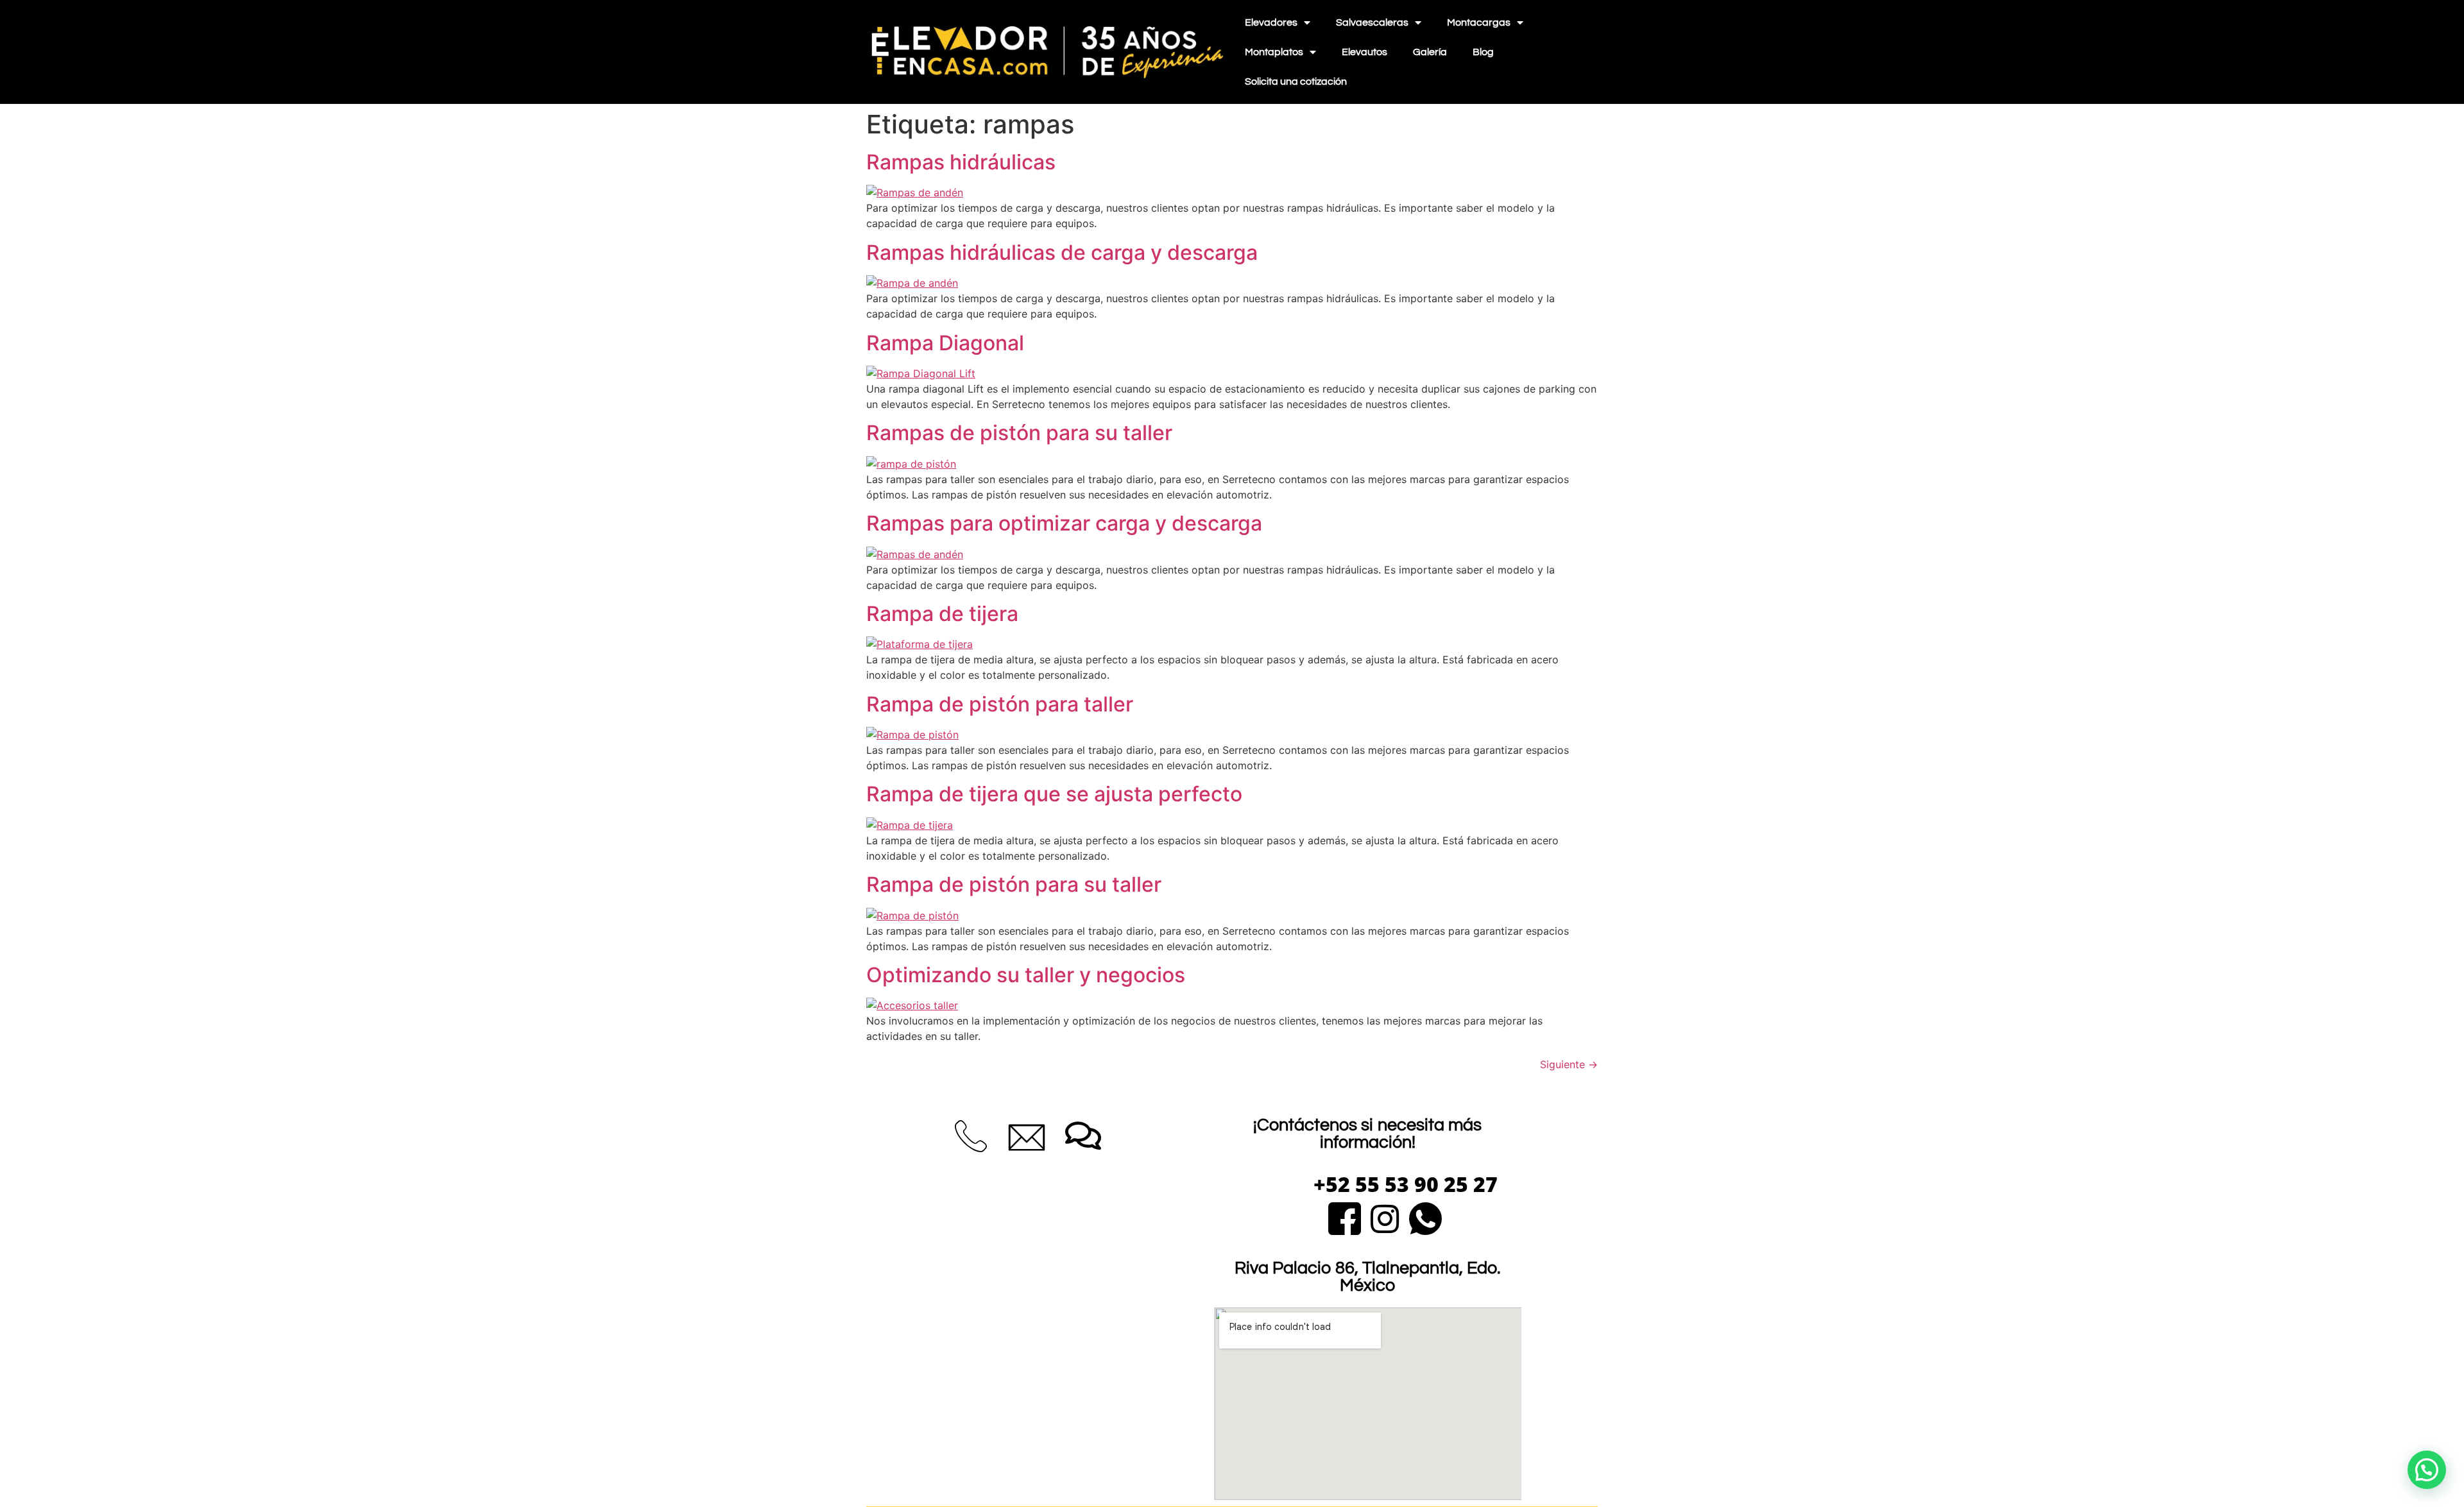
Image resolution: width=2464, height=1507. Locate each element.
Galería (1430, 52)
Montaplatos (1274, 52)
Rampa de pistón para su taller (1014, 884)
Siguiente (1569, 1064)
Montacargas (1479, 22)
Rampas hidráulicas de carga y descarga (1062, 252)
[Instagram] (1385, 1217)
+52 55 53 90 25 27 (1406, 1184)
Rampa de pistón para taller (1000, 704)
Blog (1483, 52)
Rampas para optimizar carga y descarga (1064, 523)
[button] (2427, 1470)
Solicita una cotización (1296, 81)
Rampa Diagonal (945, 343)
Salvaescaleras (1372, 22)
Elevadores (1271, 22)
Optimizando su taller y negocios (1026, 975)
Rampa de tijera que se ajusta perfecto (1054, 794)
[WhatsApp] (1425, 1217)
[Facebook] (1345, 1217)
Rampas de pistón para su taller (1019, 433)
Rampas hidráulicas (961, 162)
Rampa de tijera (942, 614)
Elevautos (1365, 52)
